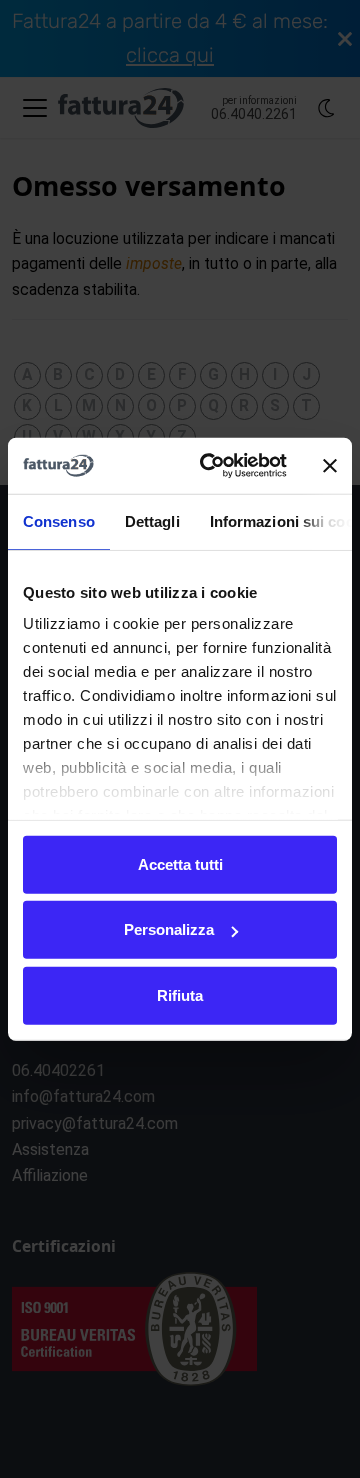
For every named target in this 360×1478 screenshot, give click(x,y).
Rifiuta (180, 994)
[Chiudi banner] (330, 466)
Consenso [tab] (59, 520)
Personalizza (169, 929)
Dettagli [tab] (152, 520)
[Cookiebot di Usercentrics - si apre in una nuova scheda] (211, 466)
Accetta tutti (180, 863)
